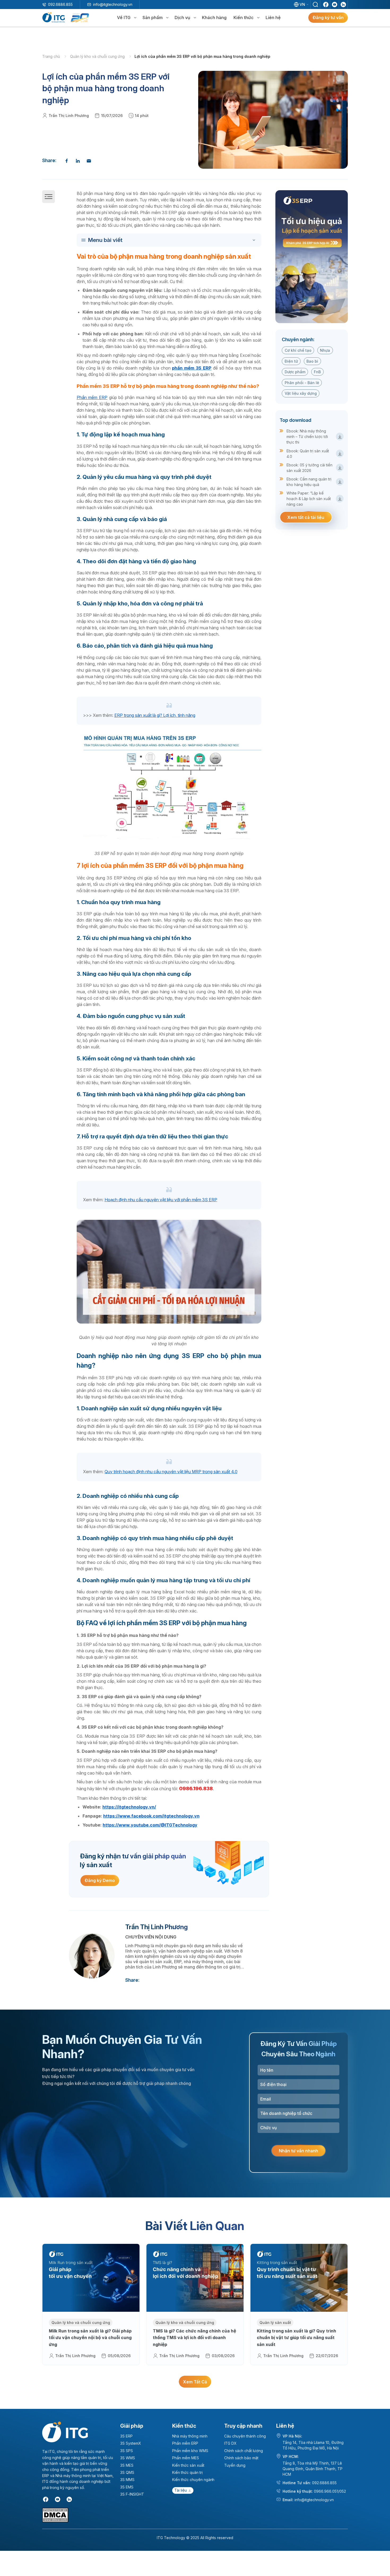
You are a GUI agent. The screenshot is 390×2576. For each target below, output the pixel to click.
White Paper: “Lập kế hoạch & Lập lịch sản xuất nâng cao (309, 499)
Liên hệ (273, 18)
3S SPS (127, 2451)
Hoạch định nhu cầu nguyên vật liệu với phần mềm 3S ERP (161, 1200)
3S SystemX (131, 2443)
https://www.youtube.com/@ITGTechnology (150, 1825)
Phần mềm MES (186, 2458)
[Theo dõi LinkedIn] (343, 5)
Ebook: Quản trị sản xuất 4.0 (308, 454)
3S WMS (128, 2458)
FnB (317, 372)
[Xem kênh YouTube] (335, 5)
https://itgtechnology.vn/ (129, 1807)
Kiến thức (244, 18)
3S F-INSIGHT (132, 2494)
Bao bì (312, 361)
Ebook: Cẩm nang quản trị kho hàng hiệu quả (309, 482)
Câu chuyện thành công (245, 2436)
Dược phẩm (295, 372)
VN (302, 4)
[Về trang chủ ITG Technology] (65, 2432)
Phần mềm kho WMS (190, 2451)
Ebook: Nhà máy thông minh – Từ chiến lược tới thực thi (307, 437)
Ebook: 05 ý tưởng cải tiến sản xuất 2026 (309, 468)
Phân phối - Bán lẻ (302, 383)
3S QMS (127, 2472)
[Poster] (312, 257)
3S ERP (126, 2436)
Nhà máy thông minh (190, 2436)
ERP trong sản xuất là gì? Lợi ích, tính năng (155, 715)
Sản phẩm (153, 18)
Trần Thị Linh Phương (69, 116)
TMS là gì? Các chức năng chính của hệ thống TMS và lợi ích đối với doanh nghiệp (194, 2338)
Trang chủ (52, 56)
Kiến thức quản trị (187, 2472)
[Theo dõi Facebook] (326, 5)
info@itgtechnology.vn (113, 4)
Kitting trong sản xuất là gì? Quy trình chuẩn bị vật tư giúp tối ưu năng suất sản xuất (296, 2338)
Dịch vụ (182, 18)
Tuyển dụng (235, 2465)
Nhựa (325, 350)
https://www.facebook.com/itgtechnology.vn (151, 1816)
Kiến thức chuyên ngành (193, 2480)
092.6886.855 (60, 4)
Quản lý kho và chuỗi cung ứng (98, 56)
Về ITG (124, 18)
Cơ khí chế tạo (298, 350)
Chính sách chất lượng (244, 2451)
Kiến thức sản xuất (188, 2465)
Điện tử (291, 361)
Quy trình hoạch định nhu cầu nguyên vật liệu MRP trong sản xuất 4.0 (171, 1472)
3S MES (127, 2465)
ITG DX (230, 2443)
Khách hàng (214, 18)
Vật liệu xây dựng (301, 393)
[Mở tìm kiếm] (315, 5)
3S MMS (127, 2480)
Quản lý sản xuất (275, 2323)
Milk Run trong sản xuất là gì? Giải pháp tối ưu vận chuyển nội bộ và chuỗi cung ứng (90, 2338)
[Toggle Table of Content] (170, 240)
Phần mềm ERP (92, 397)
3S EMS (127, 2487)
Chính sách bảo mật (241, 2458)
